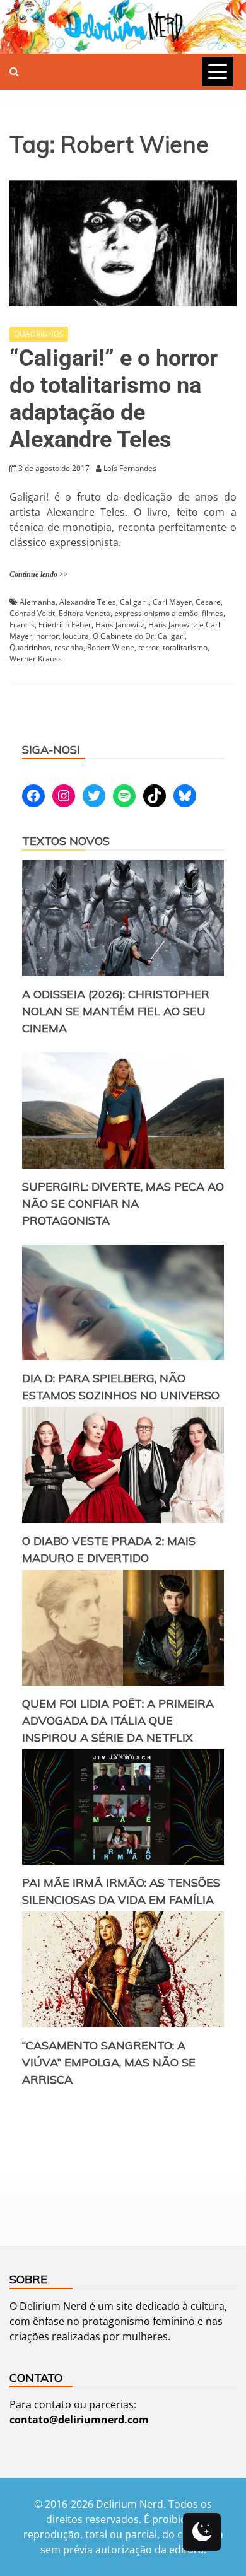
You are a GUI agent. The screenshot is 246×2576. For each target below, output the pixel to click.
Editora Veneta (85, 613)
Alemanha (38, 602)
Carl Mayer (172, 602)
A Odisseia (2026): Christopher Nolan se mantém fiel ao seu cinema (116, 1011)
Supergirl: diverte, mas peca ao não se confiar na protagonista (123, 1203)
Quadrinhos (30, 647)
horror (47, 636)
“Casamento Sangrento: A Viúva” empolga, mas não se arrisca (109, 2062)
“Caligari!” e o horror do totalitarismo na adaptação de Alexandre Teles (114, 399)
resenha (69, 647)
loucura (76, 636)
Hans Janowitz (120, 625)
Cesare (208, 602)
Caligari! (134, 602)
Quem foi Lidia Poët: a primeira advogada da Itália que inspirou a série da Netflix (118, 1721)
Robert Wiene (111, 647)
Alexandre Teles (88, 602)
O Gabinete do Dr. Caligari (139, 636)
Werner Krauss (36, 659)
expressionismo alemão (156, 613)
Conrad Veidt (32, 613)
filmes (213, 613)
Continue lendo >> (39, 574)
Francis (22, 625)
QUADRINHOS (39, 334)
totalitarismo (185, 647)
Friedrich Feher (65, 625)
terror (149, 647)
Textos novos (66, 841)
